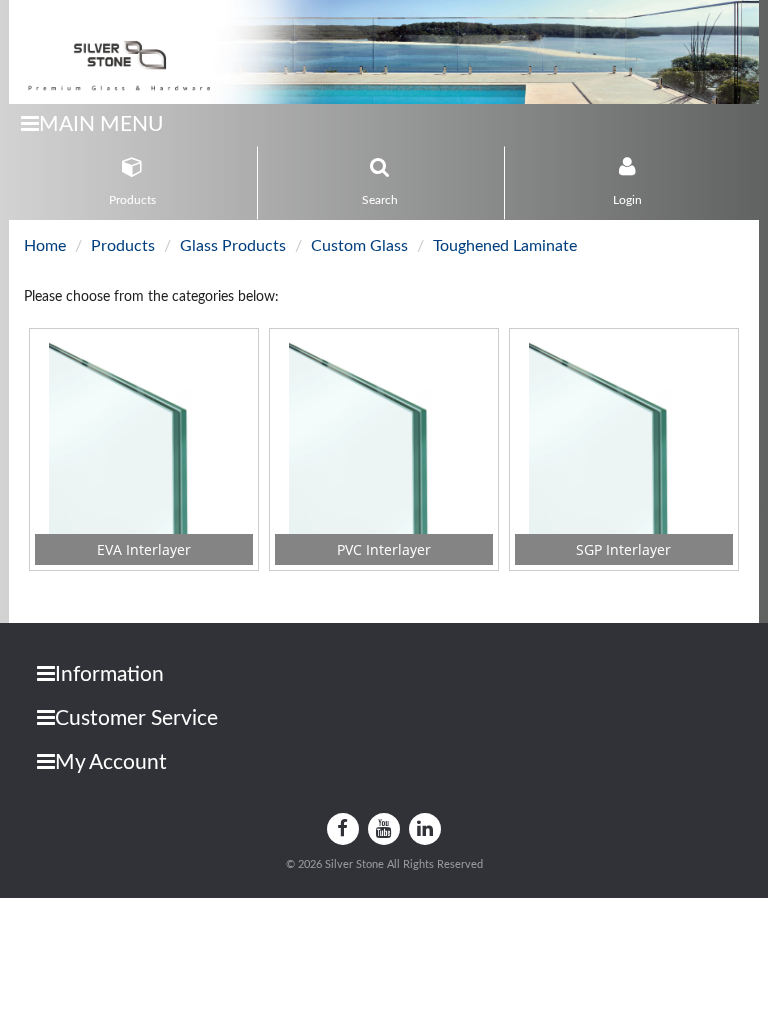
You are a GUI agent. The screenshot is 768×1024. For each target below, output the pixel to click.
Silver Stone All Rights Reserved (404, 864)
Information (109, 674)
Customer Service (136, 718)
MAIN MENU (101, 124)
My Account (111, 762)
